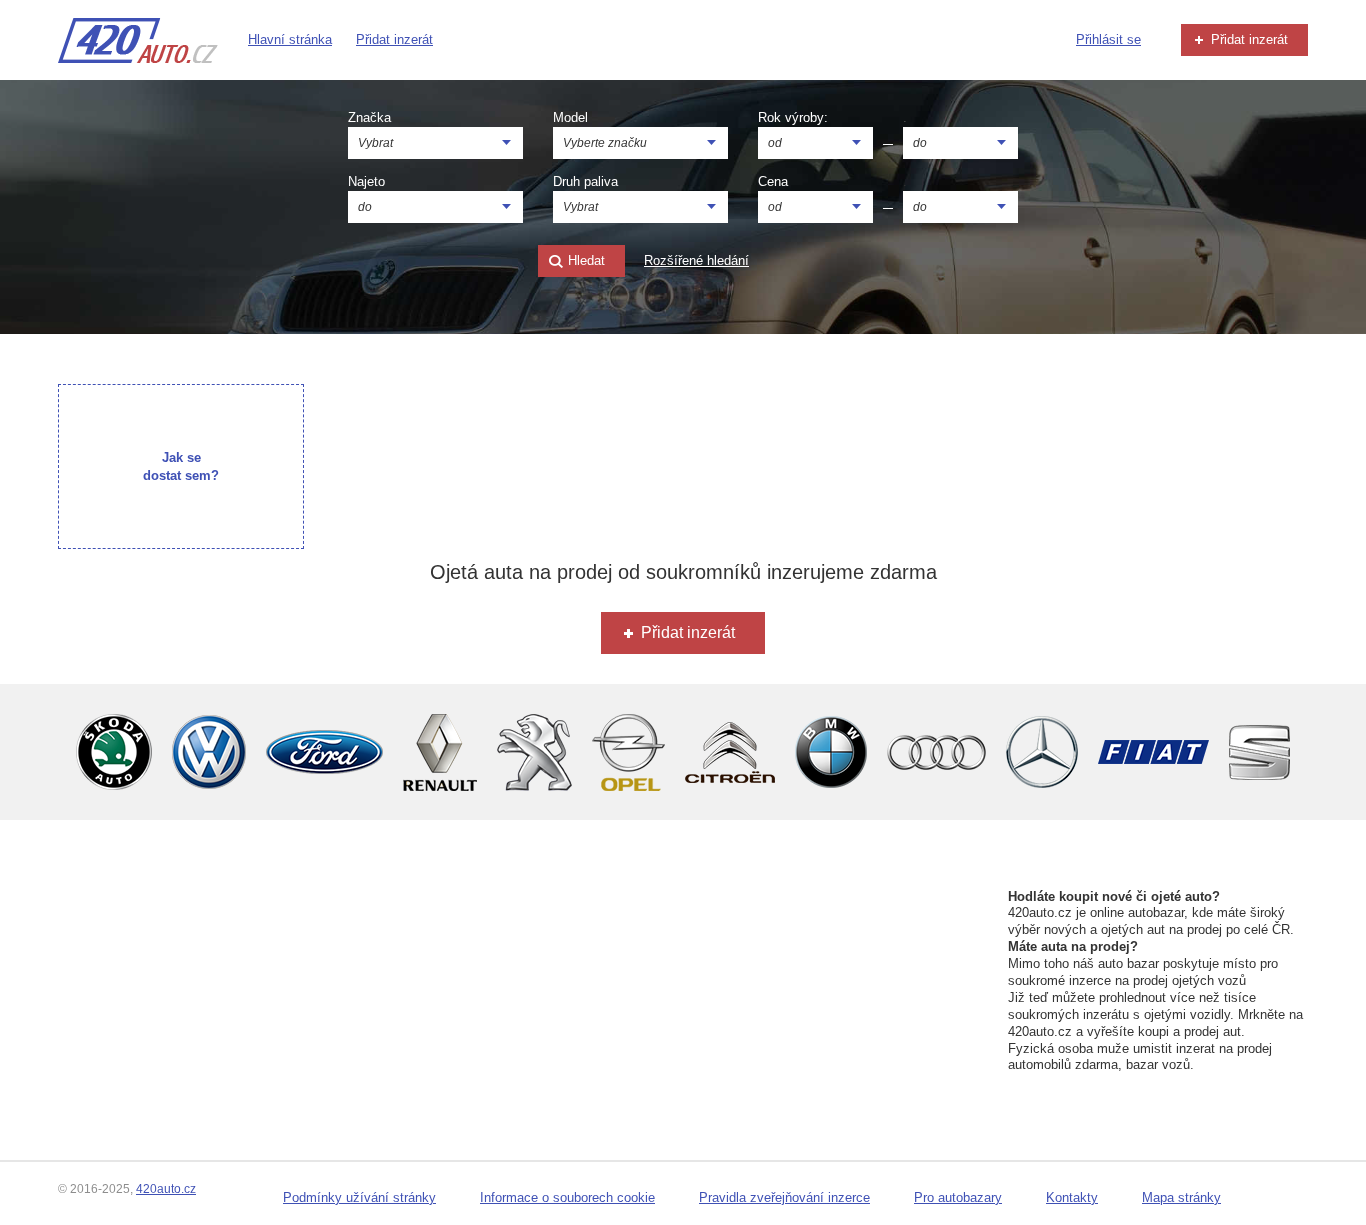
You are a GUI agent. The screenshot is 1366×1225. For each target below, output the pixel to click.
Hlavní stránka (290, 39)
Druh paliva (585, 181)
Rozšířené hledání (696, 260)
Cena (773, 181)
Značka (369, 117)
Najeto (366, 181)
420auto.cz (166, 1189)
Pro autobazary (958, 1197)
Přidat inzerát (394, 39)
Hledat (584, 260)
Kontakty (1072, 1197)
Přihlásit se (1108, 39)
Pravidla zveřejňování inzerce (784, 1197)
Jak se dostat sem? (181, 466)
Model (570, 117)
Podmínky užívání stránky (359, 1197)
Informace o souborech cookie (567, 1197)
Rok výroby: (793, 117)
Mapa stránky (1181, 1197)
